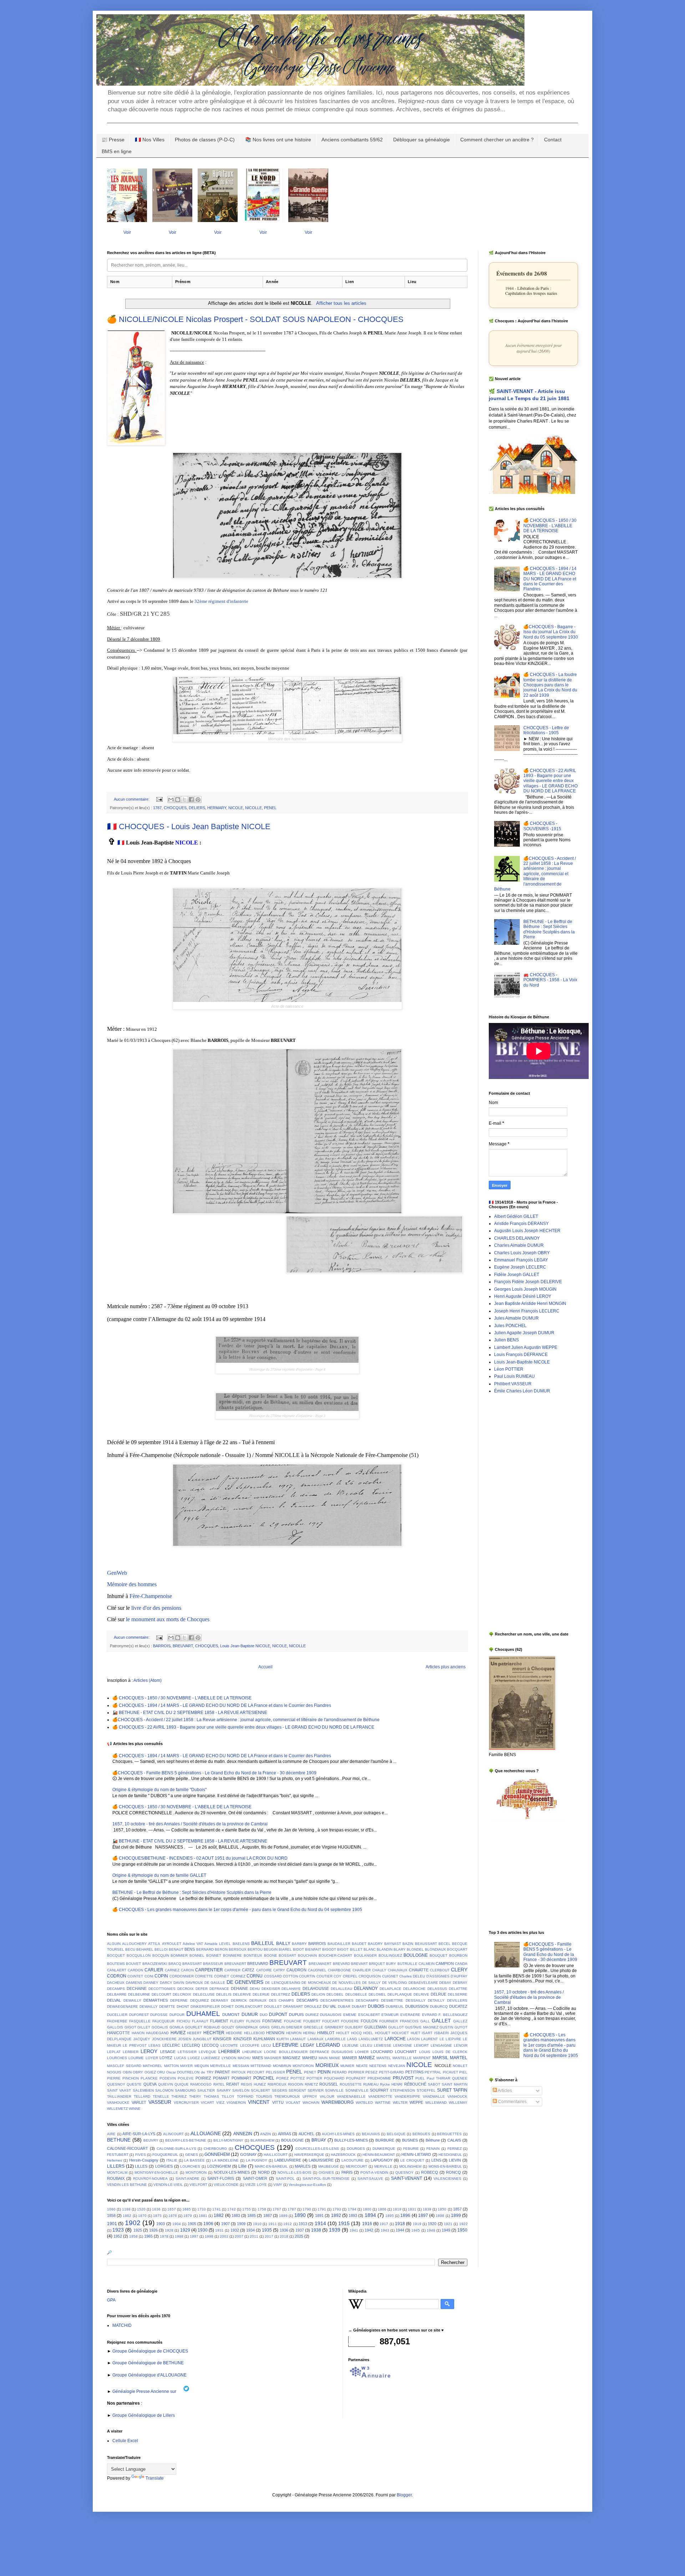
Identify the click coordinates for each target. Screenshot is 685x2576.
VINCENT (259, 2102)
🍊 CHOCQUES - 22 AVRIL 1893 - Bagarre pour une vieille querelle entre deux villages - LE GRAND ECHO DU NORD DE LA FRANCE (243, 1727)
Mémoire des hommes (132, 1584)
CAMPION (445, 1963)
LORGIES (164, 2166)
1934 (250, 2230)
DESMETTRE (392, 2000)
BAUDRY (375, 1944)
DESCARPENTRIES (337, 2000)
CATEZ (248, 1970)
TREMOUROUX (287, 2096)
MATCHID (122, 2325)
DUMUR (250, 2015)
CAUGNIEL (317, 1970)
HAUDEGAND (157, 2033)
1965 (148, 2236)
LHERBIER (229, 2052)
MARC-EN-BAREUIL (271, 2166)
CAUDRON (296, 1970)
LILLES (141, 2166)
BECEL (445, 1944)
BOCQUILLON (139, 1955)
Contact (553, 140)
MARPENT (422, 2058)
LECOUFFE (250, 2045)
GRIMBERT (334, 2027)
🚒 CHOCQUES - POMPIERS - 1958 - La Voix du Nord (550, 980)
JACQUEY (142, 2039)
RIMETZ (311, 2084)
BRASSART (192, 1964)
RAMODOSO (201, 2084)
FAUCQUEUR (163, 2021)
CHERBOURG (215, 2149)
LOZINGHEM (219, 2166)
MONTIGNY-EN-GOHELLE (156, 2172)
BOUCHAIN (307, 1955)
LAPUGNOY (382, 2160)
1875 (157, 2216)
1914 (320, 2223)
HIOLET (343, 2033)
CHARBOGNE (339, 1970)
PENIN (324, 2072)
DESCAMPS (307, 2000)
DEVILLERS (457, 2000)
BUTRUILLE (407, 1964)
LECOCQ (210, 2045)
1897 (423, 2215)
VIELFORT (198, 2185)
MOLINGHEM (410, 2166)
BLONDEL (415, 1949)
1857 (457, 2209)
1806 (382, 2209)
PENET (310, 2072)
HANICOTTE (118, 2033)
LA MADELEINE (225, 2160)
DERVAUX (258, 2000)
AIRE (111, 2134)
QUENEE (460, 2078)
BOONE (271, 1955)
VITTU (278, 2102)
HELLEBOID (254, 2033)
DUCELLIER (117, 2015)
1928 (169, 2230)
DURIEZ (312, 2015)
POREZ (282, 2078)
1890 (300, 2215)
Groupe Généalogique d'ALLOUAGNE (149, 2375)
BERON (221, 1949)
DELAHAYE (291, 1989)
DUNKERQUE (384, 2149)
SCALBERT (260, 2090)
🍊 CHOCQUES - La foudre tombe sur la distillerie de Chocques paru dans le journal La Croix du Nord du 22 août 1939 (550, 685)
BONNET (214, 1955)
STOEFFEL (426, 2090)
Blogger (404, 2495)
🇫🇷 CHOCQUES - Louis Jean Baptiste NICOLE (189, 826)
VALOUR (327, 2096)
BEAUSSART (426, 1944)
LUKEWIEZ (210, 2058)
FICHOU (183, 2021)
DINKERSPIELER (205, 2007)
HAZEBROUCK (343, 2155)
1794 (352, 2209)
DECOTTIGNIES (162, 1989)
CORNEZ (238, 1976)
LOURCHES (117, 2058)
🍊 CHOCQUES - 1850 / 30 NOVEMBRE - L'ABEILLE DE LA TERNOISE (182, 1698)
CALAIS (454, 2140)
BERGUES (421, 2134)
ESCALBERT (369, 2015)
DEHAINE (239, 1988)
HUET (415, 2033)
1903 (161, 2224)
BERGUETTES (449, 2134)
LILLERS (116, 2166)
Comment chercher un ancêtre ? (497, 140)
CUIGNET (390, 1976)
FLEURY (237, 2021)
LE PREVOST (135, 2045)
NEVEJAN (397, 2066)
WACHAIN (311, 2103)
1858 (111, 2215)
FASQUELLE (140, 2021)
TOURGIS (264, 2096)
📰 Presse (113, 140)
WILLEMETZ (117, 2109)
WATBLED (364, 2103)
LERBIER (131, 2052)
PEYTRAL (433, 2072)
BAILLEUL (263, 1943)
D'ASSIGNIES (438, 1976)
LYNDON (229, 2058)
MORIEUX (327, 2065)
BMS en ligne (117, 151)
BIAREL (285, 1949)
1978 (164, 2236)
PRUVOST (403, 2078)
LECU (266, 2045)
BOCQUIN (161, 1955)
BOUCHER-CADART (335, 1955)
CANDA (461, 1964)
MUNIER (347, 2066)
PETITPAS (414, 2072)
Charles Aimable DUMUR (519, 1245)
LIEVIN (455, 2160)
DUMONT (231, 2015)
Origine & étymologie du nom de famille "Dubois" (159, 1790)
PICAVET (450, 2072)
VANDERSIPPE (407, 2096)
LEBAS (154, 2045)
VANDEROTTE (380, 2096)
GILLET (144, 2027)
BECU (130, 1949)
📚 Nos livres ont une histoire (278, 140)
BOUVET (133, 1964)
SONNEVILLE (357, 2090)
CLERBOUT (440, 1970)
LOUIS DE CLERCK (450, 2052)
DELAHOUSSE (316, 1988)
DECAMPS (116, 1989)
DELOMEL (377, 1994)
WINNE (135, 2109)
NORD (264, 2172)
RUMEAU (371, 2084)
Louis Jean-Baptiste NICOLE (245, 1646)
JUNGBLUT (202, 2039)
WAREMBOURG (338, 2102)
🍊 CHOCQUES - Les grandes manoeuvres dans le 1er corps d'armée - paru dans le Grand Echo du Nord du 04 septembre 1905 (237, 1910)
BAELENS (241, 1944)
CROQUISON (370, 1976)
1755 (247, 2209)
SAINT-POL (285, 2179)
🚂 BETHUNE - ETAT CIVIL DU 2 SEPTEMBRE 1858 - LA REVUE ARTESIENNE (190, 1713)
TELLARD (142, 2096)
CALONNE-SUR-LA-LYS (176, 2149)
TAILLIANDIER (119, 2096)
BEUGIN (271, 1949)
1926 (153, 2230)
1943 (385, 2230)
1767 (277, 2209)
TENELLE (161, 2096)
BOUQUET (438, 1955)
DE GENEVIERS (245, 1982)
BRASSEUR (213, 1964)
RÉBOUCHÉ (415, 2084)
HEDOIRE (234, 2033)
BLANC (370, 1949)
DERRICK (239, 2000)
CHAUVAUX (398, 1970)
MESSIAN (241, 2066)
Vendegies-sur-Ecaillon (307, 2185)
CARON (187, 1970)
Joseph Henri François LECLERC (527, 1311)
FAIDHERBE (117, 2021)
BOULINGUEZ (390, 1955)
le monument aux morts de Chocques (168, 1619)
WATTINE (383, 2103)
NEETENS (378, 2066)
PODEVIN (168, 2078)
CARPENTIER (209, 1970)
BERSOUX (238, 1949)
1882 (219, 2215)
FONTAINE (272, 2021)
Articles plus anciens (446, 1667)
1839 (427, 2209)
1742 (232, 2209)
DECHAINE (137, 1988)
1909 (241, 2224)
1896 (405, 2215)
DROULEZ (313, 2007)
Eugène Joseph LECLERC (520, 1267)
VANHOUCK (457, 2096)
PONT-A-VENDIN (374, 2172)
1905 (192, 2224)
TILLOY (228, 2096)
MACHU (244, 2058)
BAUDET (359, 1944)
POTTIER (314, 2078)
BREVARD (341, 1964)
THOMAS (211, 2096)
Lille (242, 2166)
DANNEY (151, 1983)
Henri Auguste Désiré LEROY (523, 1296)
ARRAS (285, 2134)
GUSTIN (446, 2027)
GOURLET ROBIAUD (202, 2027)
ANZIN (265, 2134)
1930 (203, 2230)
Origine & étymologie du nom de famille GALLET (159, 1875)
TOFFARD (245, 2096)
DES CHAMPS (282, 2000)
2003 (224, 2236)
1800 (367, 2209)
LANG (352, 2039)
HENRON (294, 2033)
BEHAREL (145, 1949)
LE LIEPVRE (450, 2039)
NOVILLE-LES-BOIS (295, 2172)
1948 (431, 2230)
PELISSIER (275, 2072)
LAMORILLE (335, 2039)
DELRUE (438, 1994)
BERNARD (205, 1949)
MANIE (335, 2058)
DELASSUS (437, 1989)
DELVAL (114, 2000)
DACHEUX (116, 1983)
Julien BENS (506, 1340)
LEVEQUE (207, 2052)
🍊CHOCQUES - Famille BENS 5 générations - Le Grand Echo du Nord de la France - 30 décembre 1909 (214, 1773)
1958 (133, 2236)
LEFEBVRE (285, 2045)
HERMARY (217, 808)
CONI (149, 1976)
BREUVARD (258, 1963)
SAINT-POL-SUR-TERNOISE (326, 2179)
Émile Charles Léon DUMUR (522, 1391)
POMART (221, 2078)
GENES (192, 2155)
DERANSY (220, 2000)
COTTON (290, 1976)
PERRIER (356, 2072)
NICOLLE (253, 808)
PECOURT (256, 2072)
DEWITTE (167, 2007)
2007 (239, 2236)
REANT (233, 2084)
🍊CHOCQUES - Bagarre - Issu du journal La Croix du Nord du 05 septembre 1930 (551, 632)
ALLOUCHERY (134, 1944)
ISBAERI (442, 2033)
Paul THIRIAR (438, 2078)
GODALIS (160, 2027)
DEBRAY (460, 1983)
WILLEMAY (458, 2103)
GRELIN (278, 2027)
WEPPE (416, 2102)
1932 (235, 2230)
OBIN (127, 2072)
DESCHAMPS (367, 2000)
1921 (448, 2224)
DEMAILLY (132, 2000)
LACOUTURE (352, 2160)
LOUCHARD (382, 2052)
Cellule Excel (125, 2441)
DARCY (166, 1983)
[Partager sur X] (184, 800)
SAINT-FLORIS (221, 2178)
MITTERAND (261, 2066)
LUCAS (180, 2058)
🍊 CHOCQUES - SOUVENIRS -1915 (542, 826)
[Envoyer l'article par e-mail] (159, 799)
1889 (283, 2216)
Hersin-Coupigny (144, 2160)
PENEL (270, 808)
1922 (463, 2224)
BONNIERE (232, 1955)
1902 (133, 2223)
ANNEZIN (243, 2134)
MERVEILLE (220, 2066)
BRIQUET (377, 1964)
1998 (209, 2236)
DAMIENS (134, 1983)
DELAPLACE (390, 1989)
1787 (157, 808)
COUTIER (324, 1976)
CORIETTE (204, 1976)
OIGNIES (326, 2172)
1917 (384, 2224)
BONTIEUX (253, 1955)
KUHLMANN (264, 2039)
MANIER (350, 2058)
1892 (336, 2215)
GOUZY (228, 2027)
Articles (504, 2091)
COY (338, 1976)
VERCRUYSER (186, 2103)
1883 (236, 2215)
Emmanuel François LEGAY (521, 1260)
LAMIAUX (316, 2039)
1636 (156, 2209)
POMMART (242, 2078)
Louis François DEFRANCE (521, 1355)
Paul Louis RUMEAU (514, 1376)
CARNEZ (172, 1970)
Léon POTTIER (509, 1369)
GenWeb (117, 1573)
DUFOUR (177, 2015)
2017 (269, 2236)
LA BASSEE (194, 2160)
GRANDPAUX (247, 2027)
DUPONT (278, 2015)
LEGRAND (328, 2045)
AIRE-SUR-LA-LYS (139, 2134)
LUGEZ (194, 2058)
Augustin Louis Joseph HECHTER (527, 1231)
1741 (217, 2209)
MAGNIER (273, 2058)
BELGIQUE (396, 2134)
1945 (416, 2230)
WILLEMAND (436, 2103)
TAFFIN (460, 2090)
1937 (300, 2230)
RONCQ (453, 2172)
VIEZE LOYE (256, 2185)
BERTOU (255, 1949)
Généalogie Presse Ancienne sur (145, 2391)
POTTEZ (298, 2078)
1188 (126, 2209)
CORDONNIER (182, 1976)
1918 (400, 2224)
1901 (112, 2224)
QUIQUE (182, 2084)
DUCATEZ (458, 2006)
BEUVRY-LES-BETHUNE (186, 2140)
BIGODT (329, 1949)
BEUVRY (151, 2140)
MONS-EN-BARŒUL (445, 2166)
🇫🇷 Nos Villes (150, 140)
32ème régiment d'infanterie (221, 601)
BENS (190, 1949)
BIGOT (343, 1949)
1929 (185, 2230)
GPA (111, 2300)
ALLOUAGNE (206, 2133)
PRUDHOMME (379, 2078)
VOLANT (293, 2103)
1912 (288, 2224)
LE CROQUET (412, 2160)
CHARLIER (362, 1970)
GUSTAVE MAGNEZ (422, 2027)
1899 (456, 2215)
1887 (268, 2215)
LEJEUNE (350, 2045)
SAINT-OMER (255, 2178)
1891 (319, 2215)
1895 (390, 2216)
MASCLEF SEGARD (124, 2066)
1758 (262, 2209)
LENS (436, 2160)
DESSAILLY (416, 2000)
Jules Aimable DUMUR (516, 1318)
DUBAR (344, 2007)
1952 (118, 2236)
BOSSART (287, 1955)
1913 (303, 2224)
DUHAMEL (203, 2014)
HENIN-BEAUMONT (379, 2155)
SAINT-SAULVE (370, 2179)
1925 (138, 2230)
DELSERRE (458, 1994)
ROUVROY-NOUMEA (150, 2179)
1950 (462, 2230)
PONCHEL (264, 2078)
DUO (264, 2015)
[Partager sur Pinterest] (198, 800)
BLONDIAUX (435, 1949)
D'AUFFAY (459, 1976)
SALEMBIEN (143, 2090)
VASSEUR (160, 2102)
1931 (219, 2230)
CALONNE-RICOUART (128, 2148)
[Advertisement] (510, 1512)
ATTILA (154, 1944)
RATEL (219, 2084)
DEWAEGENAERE (123, 2007)
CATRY (279, 1970)
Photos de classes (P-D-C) (205, 140)
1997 (194, 2236)
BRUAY (319, 2140)
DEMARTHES (156, 2000)
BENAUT (176, 1949)
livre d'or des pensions (156, 1608)
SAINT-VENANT (407, 2178)
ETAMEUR (390, 2015)
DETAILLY (436, 2000)
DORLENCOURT (249, 2007)
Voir (127, 232)
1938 (316, 2230)
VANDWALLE (434, 2096)
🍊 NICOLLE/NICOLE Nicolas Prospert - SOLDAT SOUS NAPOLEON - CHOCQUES (255, 319)
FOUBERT (312, 2021)
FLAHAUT (200, 2021)
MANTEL (384, 2058)
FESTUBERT (118, 2155)
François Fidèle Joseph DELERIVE (528, 1282)
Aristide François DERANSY (521, 1224)
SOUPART (379, 2090)
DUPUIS (296, 2015)
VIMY (278, 2185)
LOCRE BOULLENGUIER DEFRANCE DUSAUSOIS (308, 2052)
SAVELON (241, 2090)
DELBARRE (117, 1994)
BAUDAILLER (339, 1944)
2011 (254, 2236)
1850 (442, 2209)
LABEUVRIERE (288, 2160)
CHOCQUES (175, 808)
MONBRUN (282, 2066)
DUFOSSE (159, 2015)
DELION (318, 1994)
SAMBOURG (185, 2090)
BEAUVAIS (371, 2134)
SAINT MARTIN (455, 2084)
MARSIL (440, 2058)
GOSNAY (248, 2154)
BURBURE (385, 2140)
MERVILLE (383, 2166)
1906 (208, 2224)
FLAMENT (219, 2021)
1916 (367, 2224)
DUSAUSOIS (331, 2015)
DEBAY (445, 1983)
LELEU (366, 2045)
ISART (427, 2033)
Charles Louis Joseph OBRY (522, 1253)
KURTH (283, 2039)
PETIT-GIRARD (391, 2072)
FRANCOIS (409, 2021)
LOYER (152, 2058)
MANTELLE (402, 2058)
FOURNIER (389, 2021)
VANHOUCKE (118, 2103)
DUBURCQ (439, 2007)
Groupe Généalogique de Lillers (144, 2415)
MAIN (323, 2058)
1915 (344, 2223)
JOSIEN (185, 2039)
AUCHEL (306, 2134)
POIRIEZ (203, 2078)
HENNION (275, 2033)
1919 (417, 2224)
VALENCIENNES (447, 2179)
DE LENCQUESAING (283, 1983)
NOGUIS (114, 2072)
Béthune (433, 2140)
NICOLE (236, 808)
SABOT (434, 2084)
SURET (444, 2090)
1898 (440, 2216)
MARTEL (459, 2058)
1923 (118, 2230)
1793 (337, 2209)
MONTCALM (117, 2172)
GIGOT (130, 2027)
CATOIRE (264, 1970)
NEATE (362, 2066)
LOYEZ (166, 2058)
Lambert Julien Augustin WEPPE (526, 1347)
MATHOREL (153, 2066)
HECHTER (214, 2033)
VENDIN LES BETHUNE (127, 2185)
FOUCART (331, 2021)
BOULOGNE (416, 1955)
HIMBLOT (326, 2033)
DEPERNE (179, 2000)
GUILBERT (354, 2027)
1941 (354, 2230)
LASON (413, 2039)
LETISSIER (187, 2052)
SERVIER (316, 2090)
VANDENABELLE (351, 2096)
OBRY (138, 2072)
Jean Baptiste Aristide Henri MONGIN (530, 1304)
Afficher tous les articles (341, 303)
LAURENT (429, 2039)
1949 (446, 2230)
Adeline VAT (193, 1944)
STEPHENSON (402, 2090)
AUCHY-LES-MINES (338, 2134)
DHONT (183, 2007)
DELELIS (224, 1994)
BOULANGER (365, 1955)
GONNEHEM (217, 2154)
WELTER (400, 2103)
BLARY (400, 1949)
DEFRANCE (219, 1989)
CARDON (135, 1970)
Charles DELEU (412, 1976)
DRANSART (293, 2007)
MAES (258, 2058)
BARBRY (299, 1944)
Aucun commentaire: (132, 799)
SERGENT (297, 2090)
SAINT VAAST (119, 2090)
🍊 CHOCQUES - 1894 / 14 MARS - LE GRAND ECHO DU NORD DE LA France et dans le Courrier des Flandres (222, 1705)
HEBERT (194, 2033)
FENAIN (433, 2149)
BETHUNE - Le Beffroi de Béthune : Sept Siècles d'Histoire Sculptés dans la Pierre (192, 1892)
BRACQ (175, 1964)
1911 (273, 2224)
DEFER (202, 1989)
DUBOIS (376, 2006)
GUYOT (461, 2027)
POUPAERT (356, 2078)
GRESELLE (313, 2027)
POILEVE (186, 2078)
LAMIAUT (298, 2039)
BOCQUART (457, 1949)
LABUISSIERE (321, 2160)
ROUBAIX (116, 2178)
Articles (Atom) (148, 1680)
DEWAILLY (149, 2007)
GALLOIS (115, 2027)
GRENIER (294, 2027)
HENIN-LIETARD (416, 2154)
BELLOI (161, 1949)
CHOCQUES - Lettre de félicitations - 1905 (546, 730)
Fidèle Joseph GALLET (517, 1275)
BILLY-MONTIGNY (228, 2140)
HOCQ (356, 2033)
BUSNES (410, 2140)
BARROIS (162, 1646)
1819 (397, 2209)
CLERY (459, 1970)
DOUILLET (273, 2007)
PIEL (463, 2072)
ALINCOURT (173, 2134)
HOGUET (383, 2033)
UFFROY (310, 2096)
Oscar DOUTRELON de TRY (190, 2072)
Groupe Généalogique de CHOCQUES (150, 2351)
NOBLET (460, 2066)
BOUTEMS (116, 1964)
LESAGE (168, 2052)
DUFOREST (139, 2015)
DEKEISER (271, 1989)
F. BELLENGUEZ (453, 2015)
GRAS (265, 2027)
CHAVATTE (419, 1970)
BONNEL (197, 1955)
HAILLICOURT (276, 2155)
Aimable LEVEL (218, 1944)
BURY (391, 1964)
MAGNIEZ (291, 2058)
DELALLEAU (341, 1989)
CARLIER (154, 1970)
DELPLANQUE (400, 1994)
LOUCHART (406, 2052)
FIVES (141, 2155)
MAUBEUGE (329, 2166)
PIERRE (114, 2078)
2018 (284, 2236)
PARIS (347, 2172)
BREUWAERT (320, 1964)
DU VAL (330, 2006)
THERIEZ (179, 2096)
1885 (252, 2215)
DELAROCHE (414, 1989)
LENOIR (461, 2045)
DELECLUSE (204, 1994)
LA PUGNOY (257, 2160)
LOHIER (362, 2052)
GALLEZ (460, 2021)
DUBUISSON (417, 2006)
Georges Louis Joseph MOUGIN (525, 1289)
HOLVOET (400, 2033)
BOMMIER (179, 1955)
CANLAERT (117, 1970)
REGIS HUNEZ (253, 2084)
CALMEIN (427, 1964)
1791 (322, 2209)
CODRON (117, 1976)
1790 (307, 2209)
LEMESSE (383, 2045)
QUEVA (150, 2084)
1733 (202, 2209)
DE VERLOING (395, 1983)
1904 (177, 2224)
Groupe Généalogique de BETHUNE (148, 2363)
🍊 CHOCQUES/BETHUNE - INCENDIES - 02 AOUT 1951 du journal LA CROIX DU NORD (200, 1858)
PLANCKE (149, 2078)
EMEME (350, 2015)
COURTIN (307, 1976)
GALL (425, 2021)
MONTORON (303, 2066)
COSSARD (273, 1976)
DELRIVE (421, 1994)
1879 (188, 2216)
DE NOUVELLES (346, 1983)
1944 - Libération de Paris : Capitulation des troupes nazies (531, 291)
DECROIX (186, 1989)
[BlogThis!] (178, 800)
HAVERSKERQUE (309, 2155)
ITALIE (172, 2160)
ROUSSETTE (351, 2084)
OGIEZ (150, 2072)
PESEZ (371, 2072)
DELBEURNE (139, 1994)
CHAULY (379, 1970)
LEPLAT (114, 2052)
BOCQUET (116, 1955)
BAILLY (283, 1944)
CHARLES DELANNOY (517, 1238)
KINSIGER (222, 2039)
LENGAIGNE (441, 2045)
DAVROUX (194, 1983)
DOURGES (356, 2149)
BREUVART (183, 1646)
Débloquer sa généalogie (422, 140)
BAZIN (408, 1944)
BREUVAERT (235, 1964)
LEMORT (421, 2045)
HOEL (368, 2033)
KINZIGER (243, 2039)
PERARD (339, 2072)
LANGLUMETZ (371, 2039)
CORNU (255, 1976)
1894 (370, 2215)
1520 (141, 2209)
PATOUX (239, 2072)
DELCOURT (161, 1994)
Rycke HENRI (391, 2084)
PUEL (420, 2078)
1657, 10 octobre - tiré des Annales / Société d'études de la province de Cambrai (190, 1824)
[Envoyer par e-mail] (171, 800)
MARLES (303, 2166)
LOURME (136, 2058)
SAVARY (224, 2090)
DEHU (255, 1989)
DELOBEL (335, 1994)
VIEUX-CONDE (226, 2185)
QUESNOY (116, 2084)
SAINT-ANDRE (187, 2179)
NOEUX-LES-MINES (232, 2172)
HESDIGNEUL (450, 2155)
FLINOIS (253, 2021)
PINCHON (131, 2078)
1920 (432, 2224)
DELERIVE (242, 1994)
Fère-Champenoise (151, 1596)
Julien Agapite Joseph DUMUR (524, 1333)
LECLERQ (191, 2045)
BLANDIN (385, 1949)
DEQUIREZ (199, 2000)
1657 (172, 2209)
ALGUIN (114, 1944)
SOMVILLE (334, 2090)
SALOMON (164, 2090)
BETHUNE (119, 2140)
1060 (111, 2209)
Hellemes (115, 2160)
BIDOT (298, 1949)
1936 (284, 2230)
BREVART (359, 1964)
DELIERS (197, 808)
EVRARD (430, 2015)
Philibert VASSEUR (513, 1384)
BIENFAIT (313, 1949)
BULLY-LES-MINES (351, 2140)
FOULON (369, 2021)
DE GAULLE (215, 1983)
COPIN (161, 1976)
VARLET (139, 2102)
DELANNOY (366, 1988)
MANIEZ (367, 2058)
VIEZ (220, 2103)
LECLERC (171, 2045)
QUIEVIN (166, 2084)
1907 (225, 2224)
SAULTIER (206, 2090)
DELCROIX (182, 1994)
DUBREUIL (395, 2007)
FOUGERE (350, 2021)
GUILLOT (396, 2027)
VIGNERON (236, 2103)
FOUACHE (293, 2021)
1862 (127, 2216)
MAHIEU (310, 2058)
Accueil (265, 1667)
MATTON (171, 2066)
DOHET (227, 2007)
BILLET (356, 1949)
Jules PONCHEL (510, 1326)
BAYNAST (393, 1944)
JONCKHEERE (164, 2039)
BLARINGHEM (262, 2140)
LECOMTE (229, 2045)
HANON (138, 2033)
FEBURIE (411, 2149)
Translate (155, 2478)
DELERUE (261, 1994)
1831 (412, 2209)
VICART (207, 2103)
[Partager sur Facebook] (191, 800)
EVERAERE (410, 2015)
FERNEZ (455, 2149)
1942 (369, 2230)
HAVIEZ (178, 2033)
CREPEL (350, 1976)
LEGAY (307, 2045)
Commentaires (512, 2102)
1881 (203, 2216)
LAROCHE (395, 2039)
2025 (299, 2236)
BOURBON (458, 1955)
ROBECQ (430, 2172)
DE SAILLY (372, 1983)
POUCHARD (334, 2078)
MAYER (186, 2066)
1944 (400, 2230)
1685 (187, 2209)
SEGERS (280, 2090)
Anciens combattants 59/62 (352, 140)
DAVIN (179, 1983)
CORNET (222, 1976)
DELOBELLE (356, 1994)
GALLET (441, 2021)
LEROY (149, 2051)
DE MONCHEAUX (316, 1983)
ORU (161, 2072)
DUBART (359, 2007)
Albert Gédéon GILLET (516, 1216)
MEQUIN (202, 2066)
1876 (173, 2216)
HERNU (309, 2033)
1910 (257, 2224)
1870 (142, 2216)
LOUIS (425, 2052)
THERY (195, 2096)
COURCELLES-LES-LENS (317, 2149)
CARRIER (232, 1970)
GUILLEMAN (376, 2027)
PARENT (222, 2072)
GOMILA (177, 2027)
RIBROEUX (277, 2084)
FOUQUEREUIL (165, 2155)
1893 (353, 2215)
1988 (179, 2236)
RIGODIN (296, 2084)
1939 (335, 2230)
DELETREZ (281, 1994)
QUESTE (134, 2084)
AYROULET (172, 1944)
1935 (267, 2230)
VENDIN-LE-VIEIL (168, 2185)
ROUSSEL (329, 2084)
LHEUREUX (252, 2052)
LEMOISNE (403, 2045)
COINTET (135, 1976)
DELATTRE (458, 1989)
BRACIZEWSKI (155, 1964)
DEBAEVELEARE (423, 1983)
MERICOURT (356, 2166)
